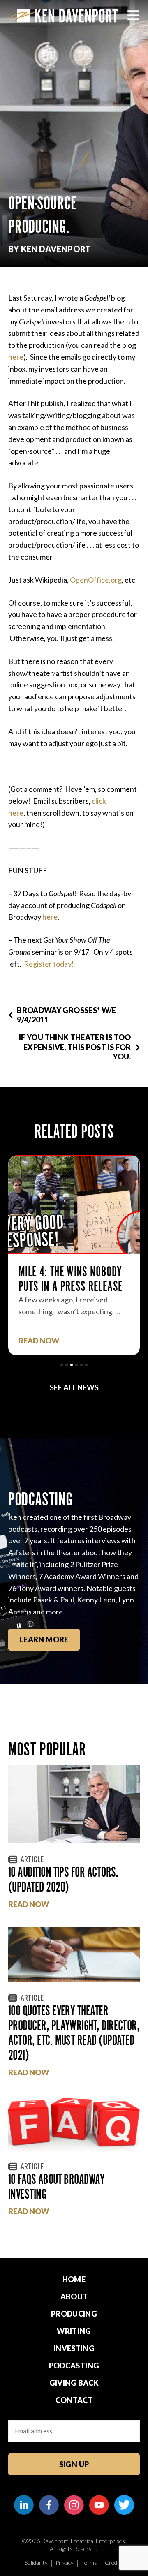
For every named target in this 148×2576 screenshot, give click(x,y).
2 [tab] (67, 1365)
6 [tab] (86, 1365)
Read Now (29, 1904)
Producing (74, 2314)
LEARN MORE (44, 1639)
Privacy (65, 2563)
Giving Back (74, 2383)
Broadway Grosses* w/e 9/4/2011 (67, 1015)
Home (74, 2279)
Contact (74, 2400)
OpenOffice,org (96, 580)
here (16, 357)
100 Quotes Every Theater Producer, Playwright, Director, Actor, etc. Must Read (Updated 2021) (74, 2033)
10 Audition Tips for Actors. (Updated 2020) (63, 1879)
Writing (74, 2331)
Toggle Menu (133, 15)
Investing (74, 2348)
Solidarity (36, 2563)
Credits (114, 2563)
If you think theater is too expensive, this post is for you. (75, 1047)
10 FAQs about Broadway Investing (56, 2186)
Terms (89, 2563)
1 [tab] (62, 1365)
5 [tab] (81, 1365)
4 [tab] (76, 1365)
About (74, 2296)
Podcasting (74, 2366)
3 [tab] (72, 1365)
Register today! (49, 964)
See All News (74, 1387)
